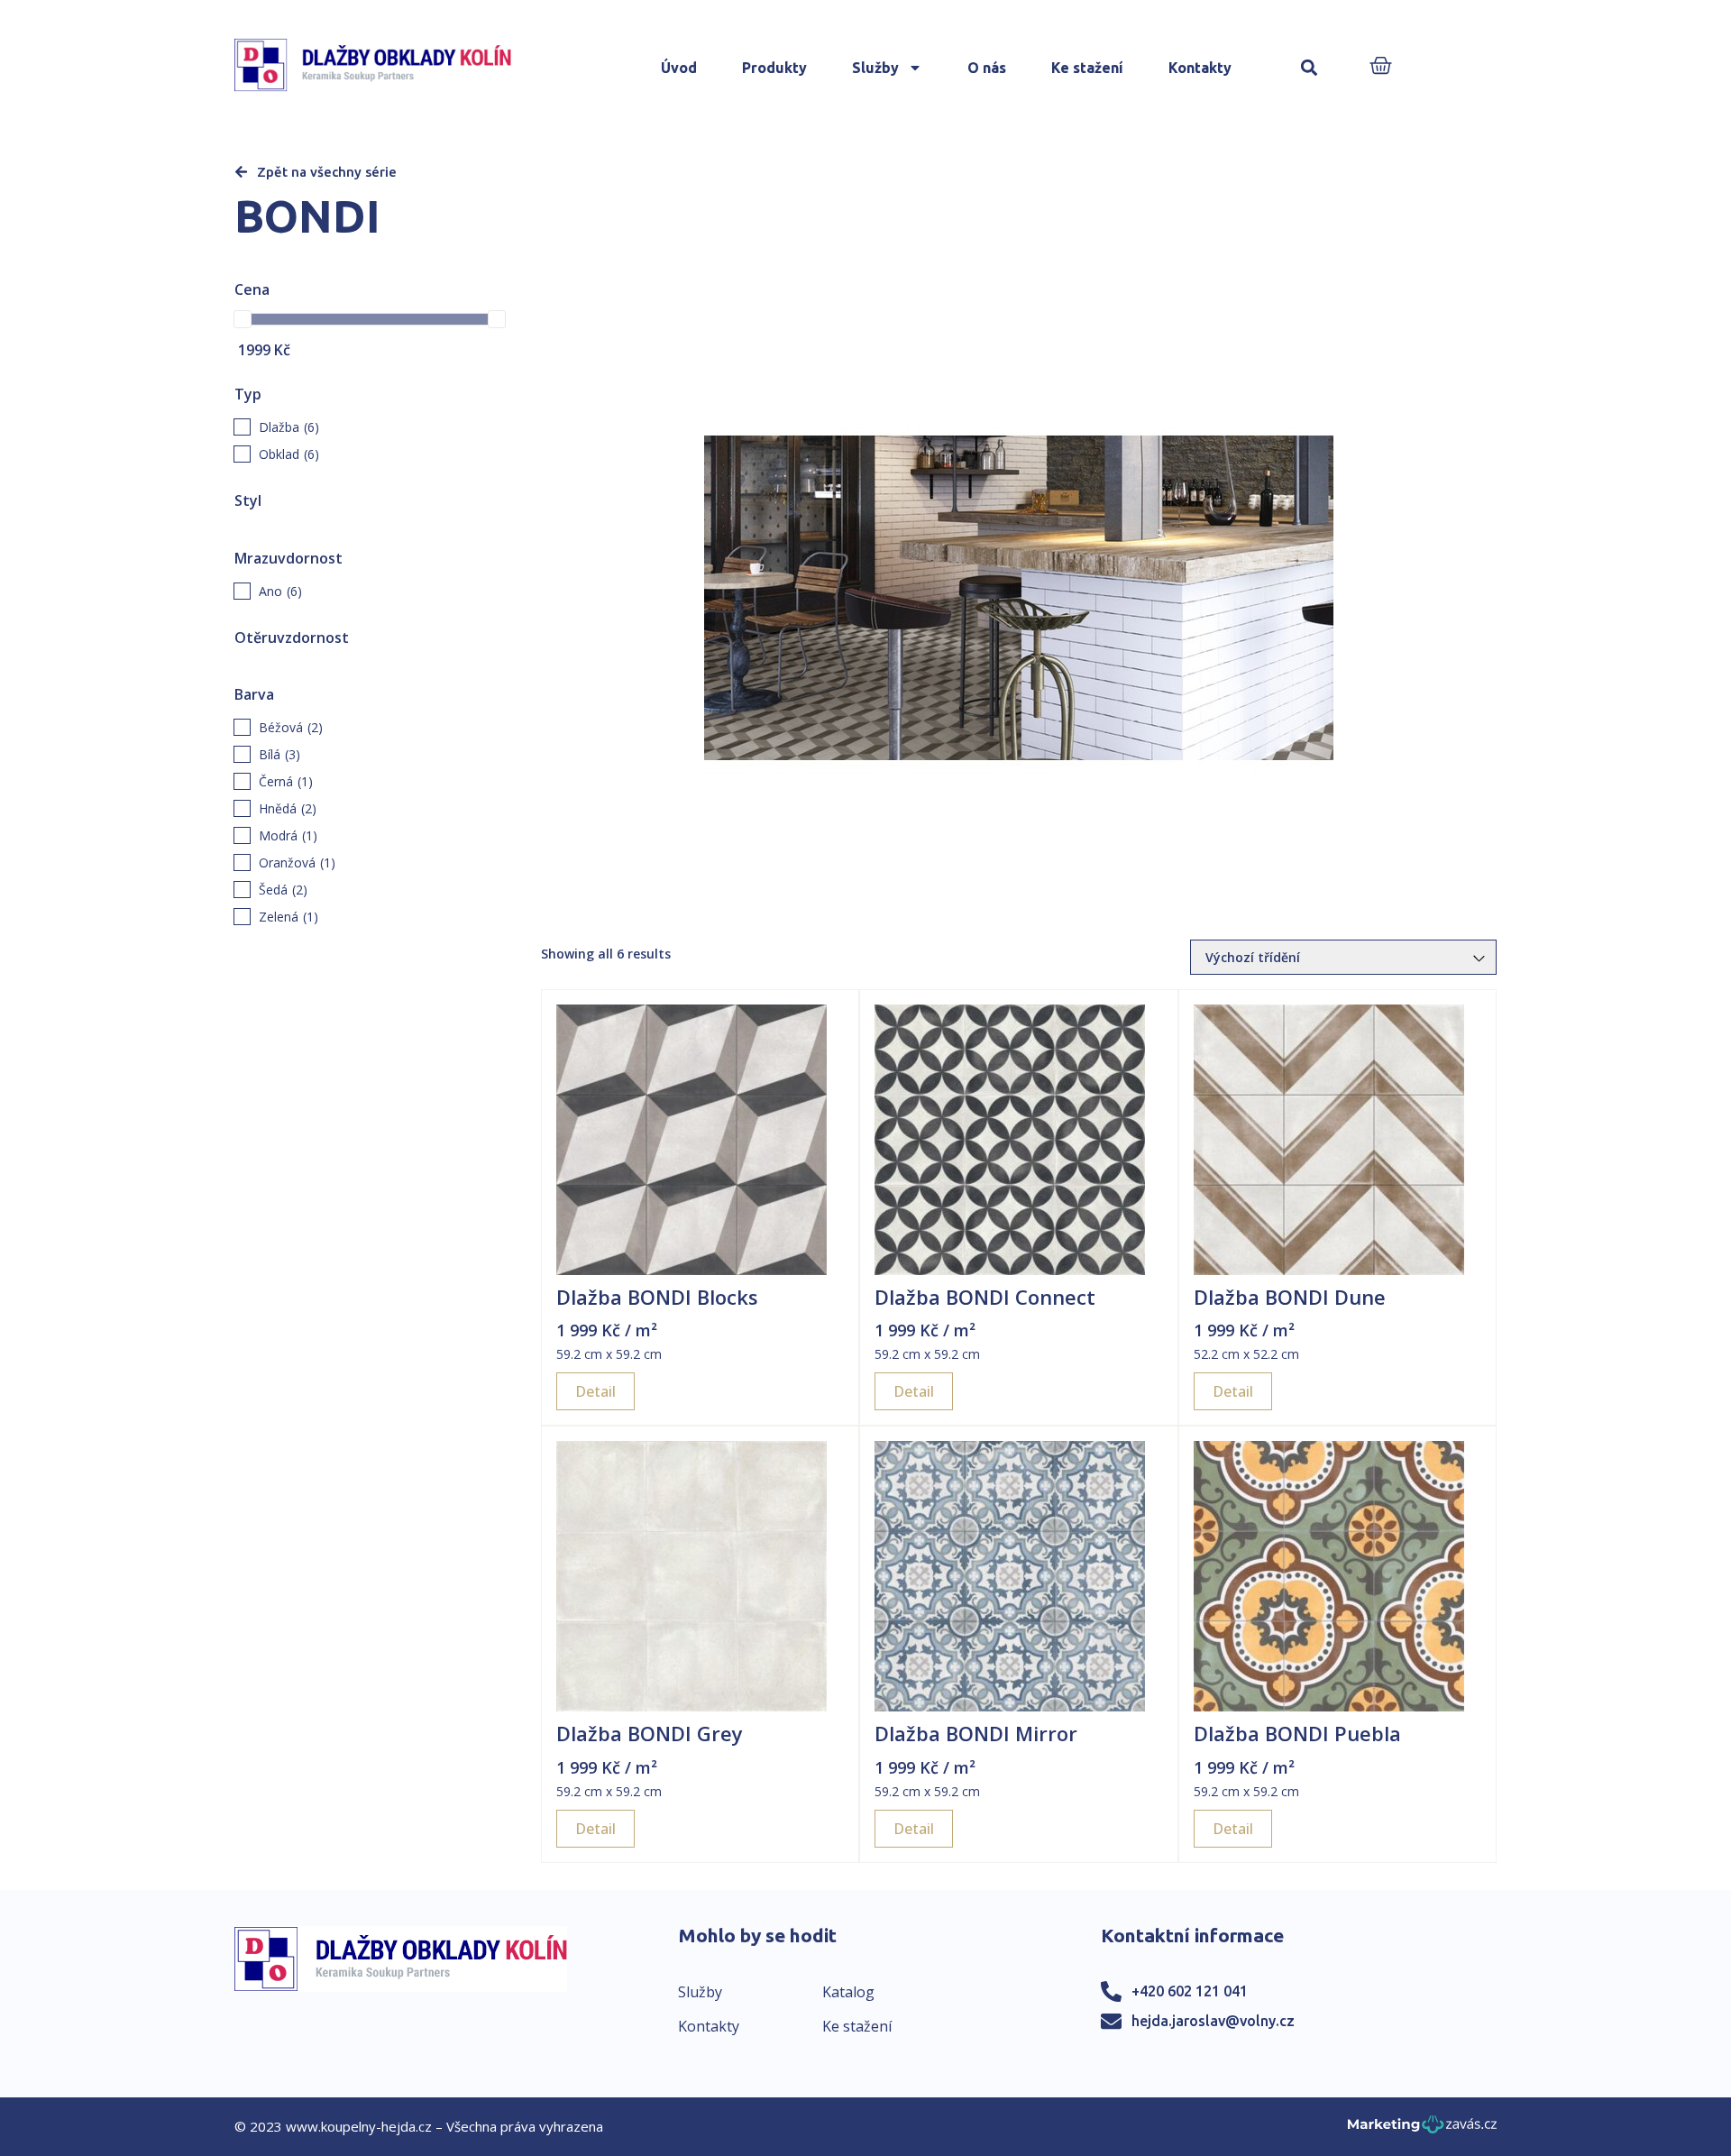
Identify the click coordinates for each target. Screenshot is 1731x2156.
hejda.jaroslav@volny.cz (1213, 2021)
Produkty (774, 68)
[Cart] (1381, 67)
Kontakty (1200, 68)
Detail (595, 1391)
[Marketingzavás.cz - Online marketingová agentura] (1422, 2129)
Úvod (679, 68)
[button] (1310, 68)
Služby (875, 68)
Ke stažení (1087, 68)
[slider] (243, 319)
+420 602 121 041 (1190, 1991)
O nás (987, 68)
